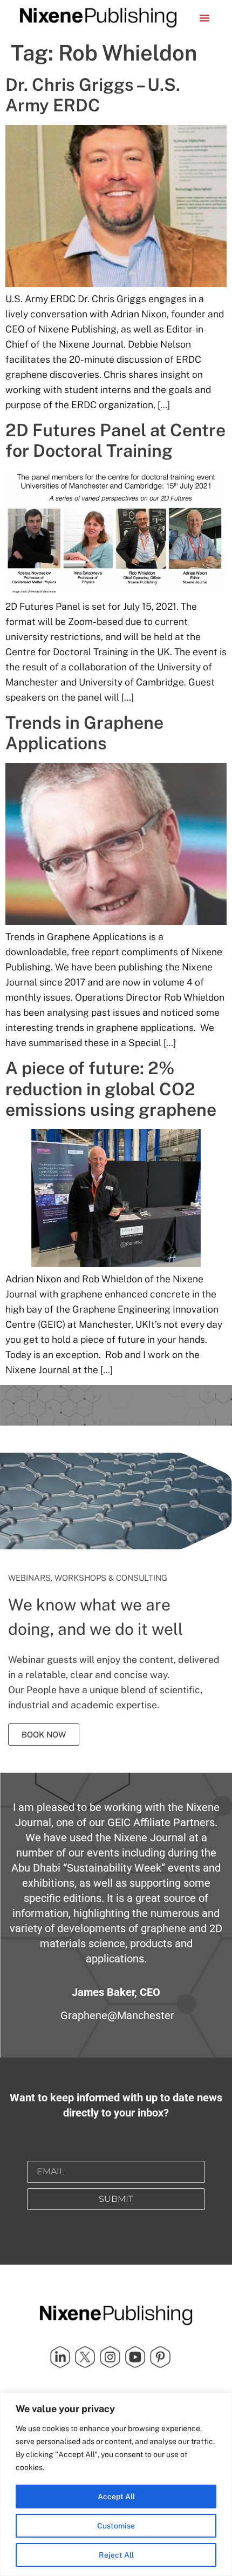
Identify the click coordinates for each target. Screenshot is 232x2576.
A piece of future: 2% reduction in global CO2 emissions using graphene (111, 1089)
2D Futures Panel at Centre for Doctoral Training (115, 440)
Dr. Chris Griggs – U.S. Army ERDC (93, 95)
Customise (116, 2526)
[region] (116, 2484)
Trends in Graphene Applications (84, 733)
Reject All (116, 2555)
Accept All (116, 2497)
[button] (204, 18)
